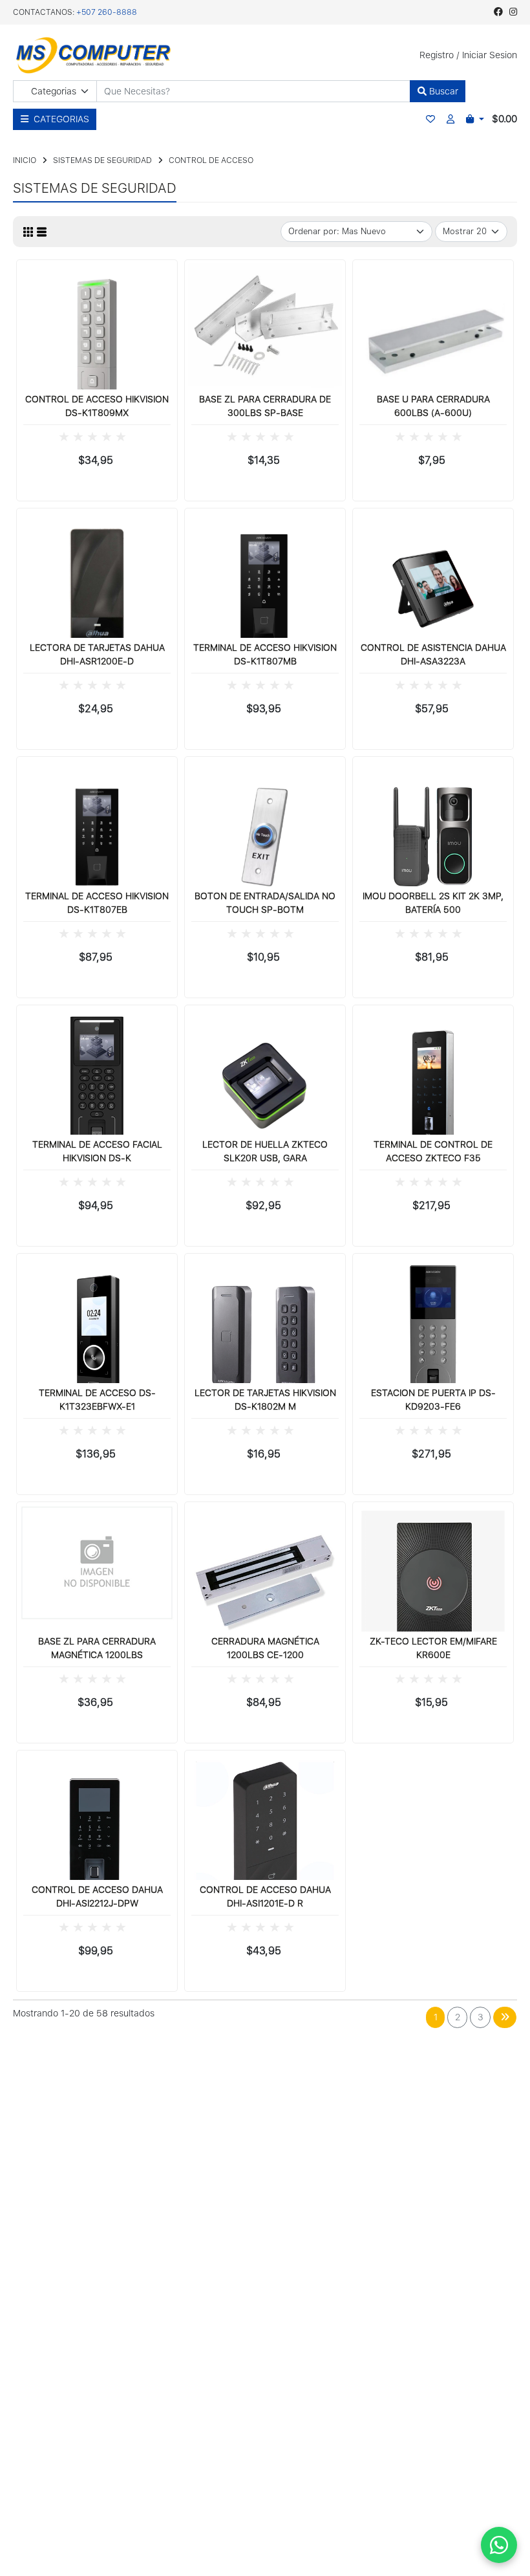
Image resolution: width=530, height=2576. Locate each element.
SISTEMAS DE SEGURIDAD (102, 160)
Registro (437, 55)
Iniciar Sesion (490, 55)
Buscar (442, 91)
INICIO (25, 160)
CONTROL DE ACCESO (211, 160)
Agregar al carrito (102, 487)
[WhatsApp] (499, 2545)
